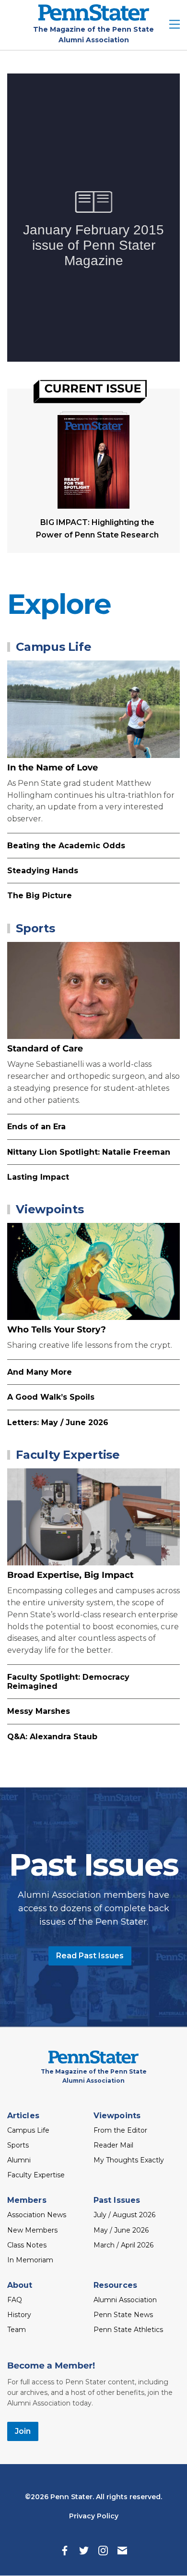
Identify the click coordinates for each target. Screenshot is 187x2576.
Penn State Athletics (128, 2330)
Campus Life (53, 647)
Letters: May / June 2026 (58, 1422)
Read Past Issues (90, 1956)
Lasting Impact (38, 1177)
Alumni (19, 2160)
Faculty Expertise (68, 1455)
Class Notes (27, 2245)
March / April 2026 (123, 2245)
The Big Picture (40, 896)
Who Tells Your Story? (57, 1330)
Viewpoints (50, 1209)
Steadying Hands (43, 871)
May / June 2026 (121, 2230)
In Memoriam (30, 2260)
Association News (37, 2215)
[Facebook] (65, 2551)
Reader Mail (113, 2145)
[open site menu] (175, 25)
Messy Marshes (39, 1711)
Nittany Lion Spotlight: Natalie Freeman (89, 1152)
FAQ (15, 2300)
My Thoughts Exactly (129, 2160)
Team (17, 2330)
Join (23, 2431)
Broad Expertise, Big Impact (70, 1575)
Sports (35, 928)
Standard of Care (45, 1049)
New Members (32, 2230)
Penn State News (123, 2315)
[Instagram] (103, 2551)
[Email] (122, 2551)
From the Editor (120, 2130)
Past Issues (117, 2200)
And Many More (40, 1372)
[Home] (94, 18)
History (19, 2315)
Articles (23, 2116)
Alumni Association (125, 2300)
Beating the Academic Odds (66, 846)
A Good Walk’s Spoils (51, 1397)
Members (27, 2200)
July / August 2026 (124, 2215)
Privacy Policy (94, 2516)
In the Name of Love (53, 768)
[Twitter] (84, 2551)
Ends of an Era (36, 1127)
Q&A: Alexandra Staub (52, 1737)
